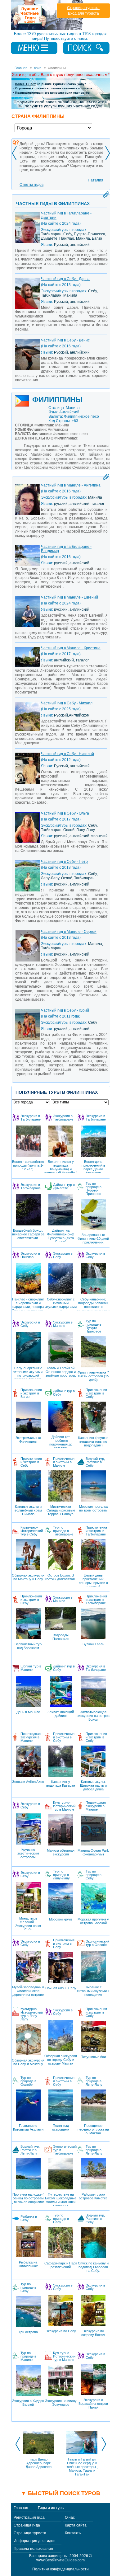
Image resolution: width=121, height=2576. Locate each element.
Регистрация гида (29, 2517)
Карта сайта (76, 2525)
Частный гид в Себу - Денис (65, 340)
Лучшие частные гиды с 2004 (48, 15)
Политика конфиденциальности (60, 2569)
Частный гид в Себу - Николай (67, 754)
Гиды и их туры (51, 2508)
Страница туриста (83, 8)
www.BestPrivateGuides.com (60, 2560)
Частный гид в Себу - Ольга (65, 813)
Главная (21, 2508)
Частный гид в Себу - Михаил (67, 703)
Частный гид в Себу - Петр (64, 862)
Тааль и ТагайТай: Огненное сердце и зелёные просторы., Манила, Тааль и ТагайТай (82, 2467)
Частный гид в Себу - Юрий (65, 1010)
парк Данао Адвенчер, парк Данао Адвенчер (39, 2463)
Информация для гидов (34, 2541)
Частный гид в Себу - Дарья (65, 279)
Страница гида (27, 2525)
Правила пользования (33, 2549)
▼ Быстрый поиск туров (60, 2493)
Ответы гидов (31, 185)
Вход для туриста (83, 13)
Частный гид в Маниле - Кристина (71, 648)
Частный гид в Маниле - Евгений (69, 597)
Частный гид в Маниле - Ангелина (71, 485)
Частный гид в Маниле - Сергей (69, 932)
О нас (70, 2517)
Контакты (73, 2533)
